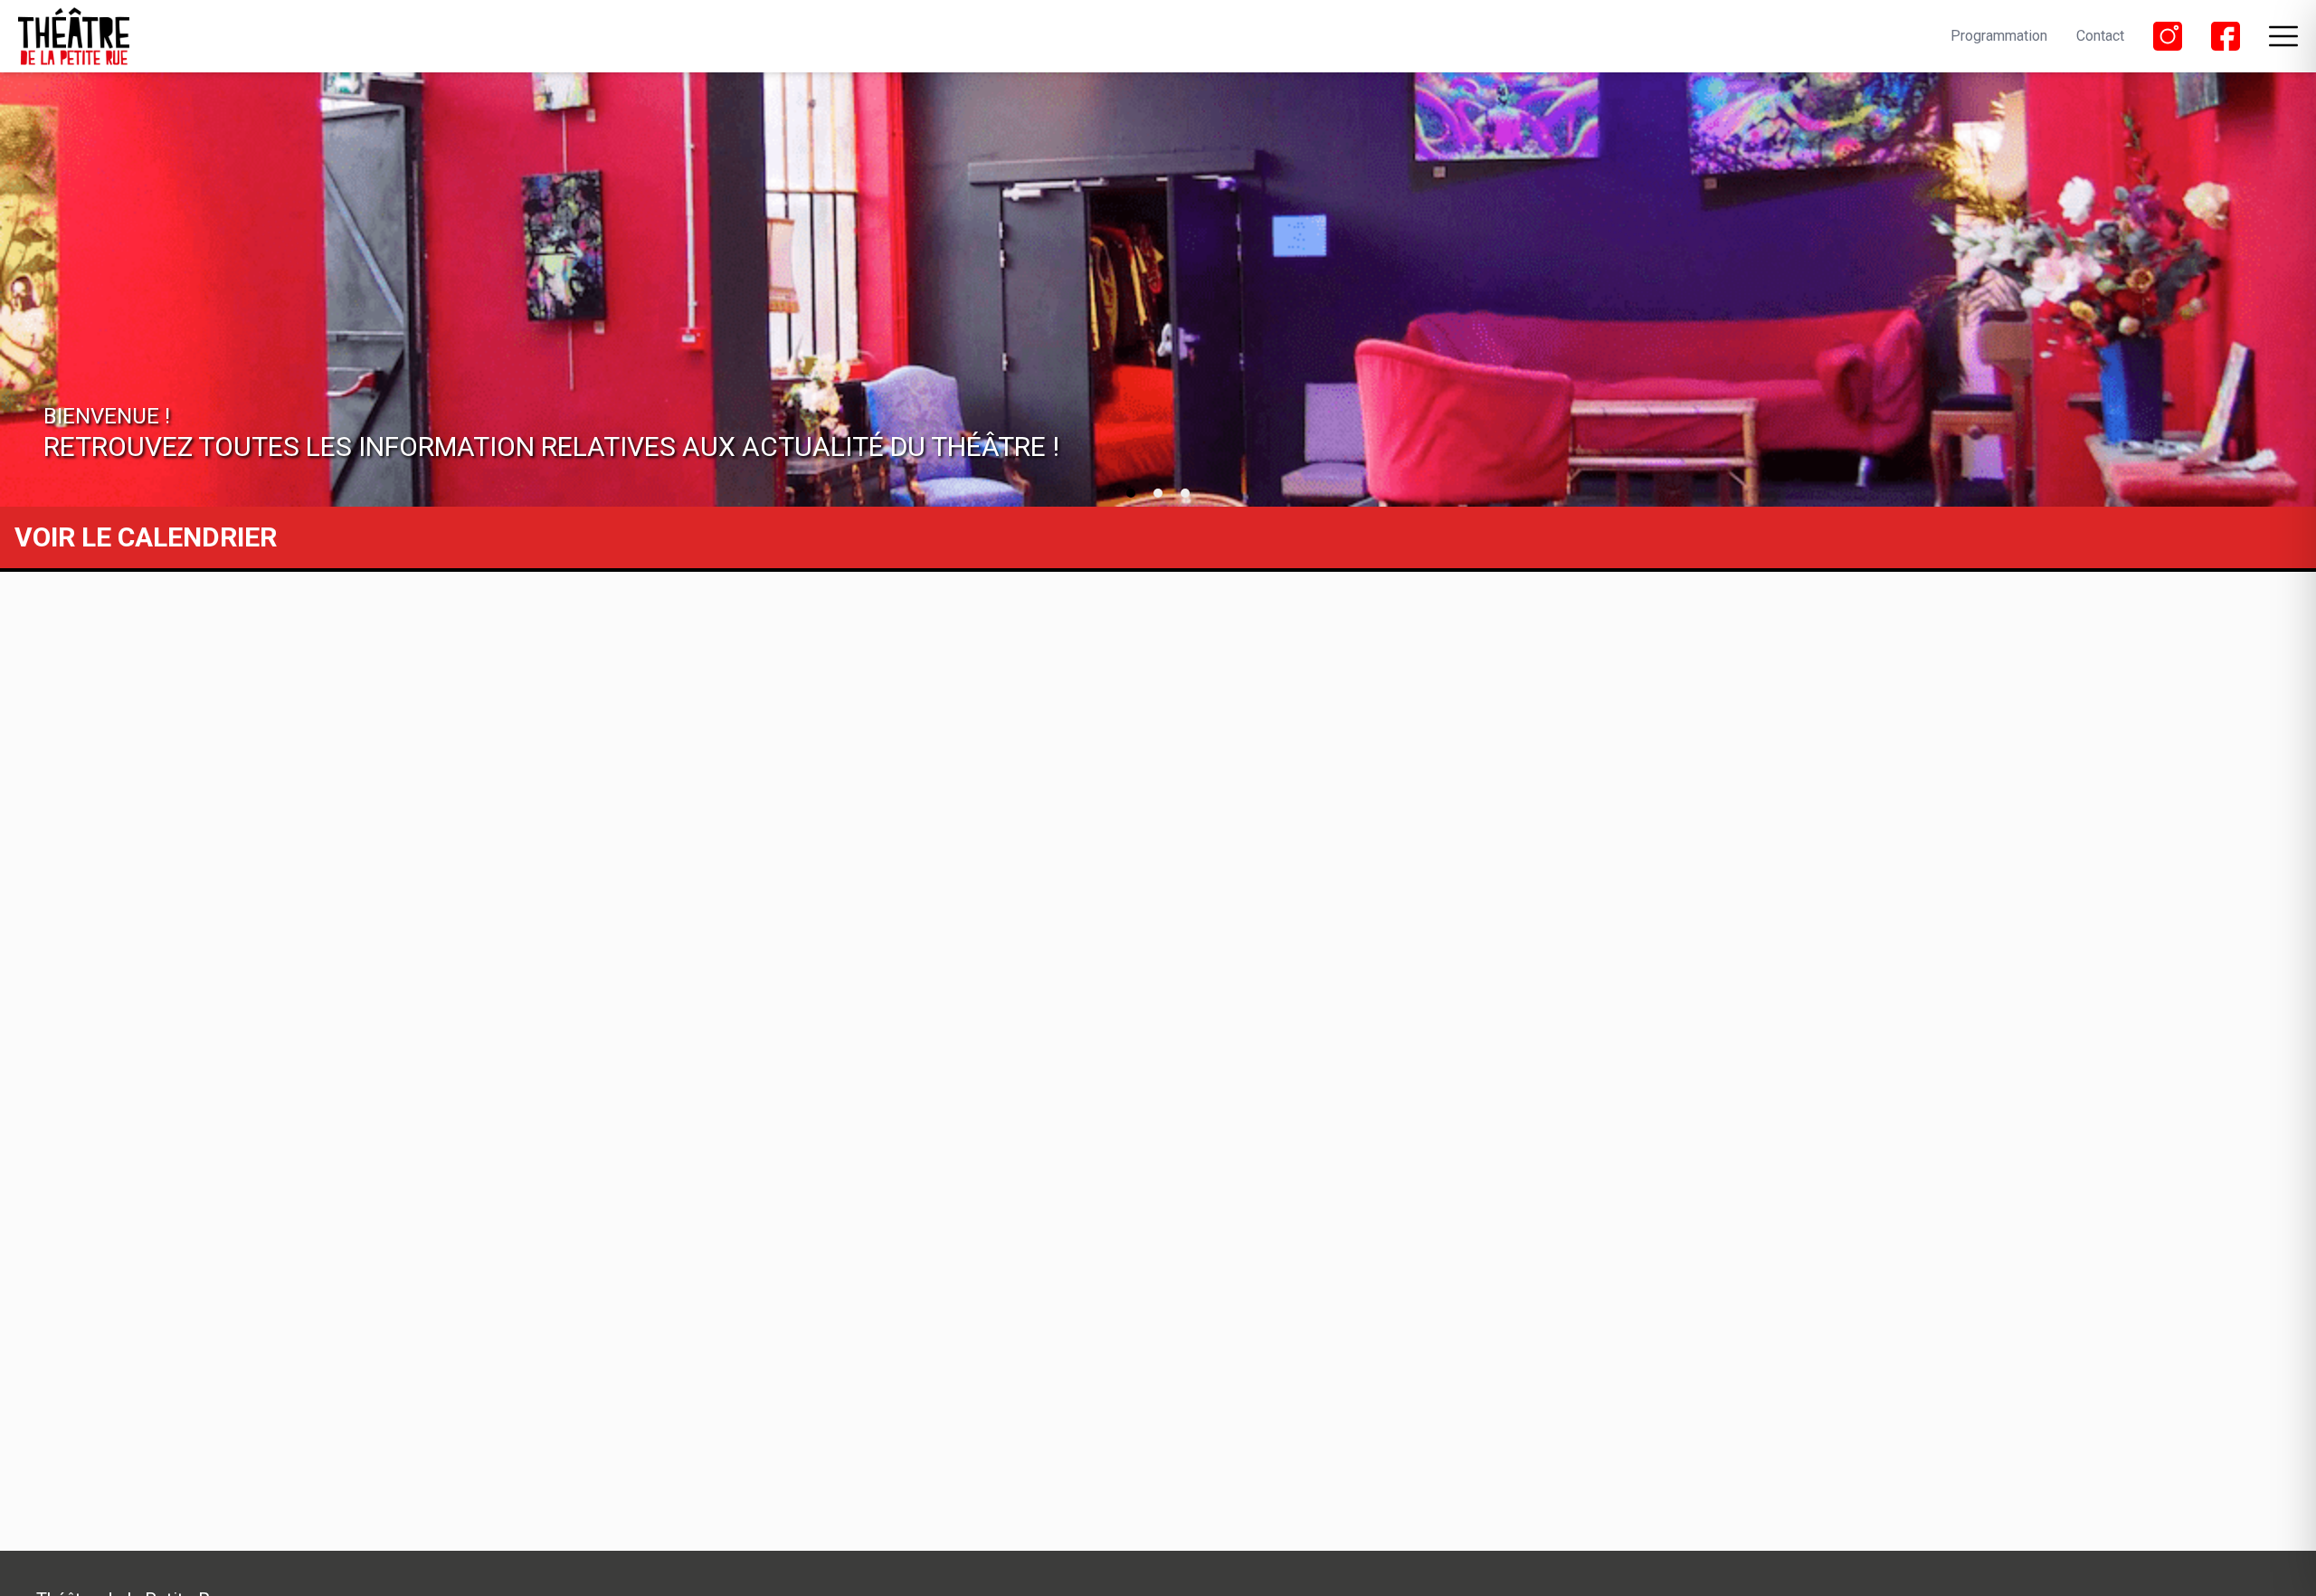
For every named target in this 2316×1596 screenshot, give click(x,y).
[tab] (1131, 493)
